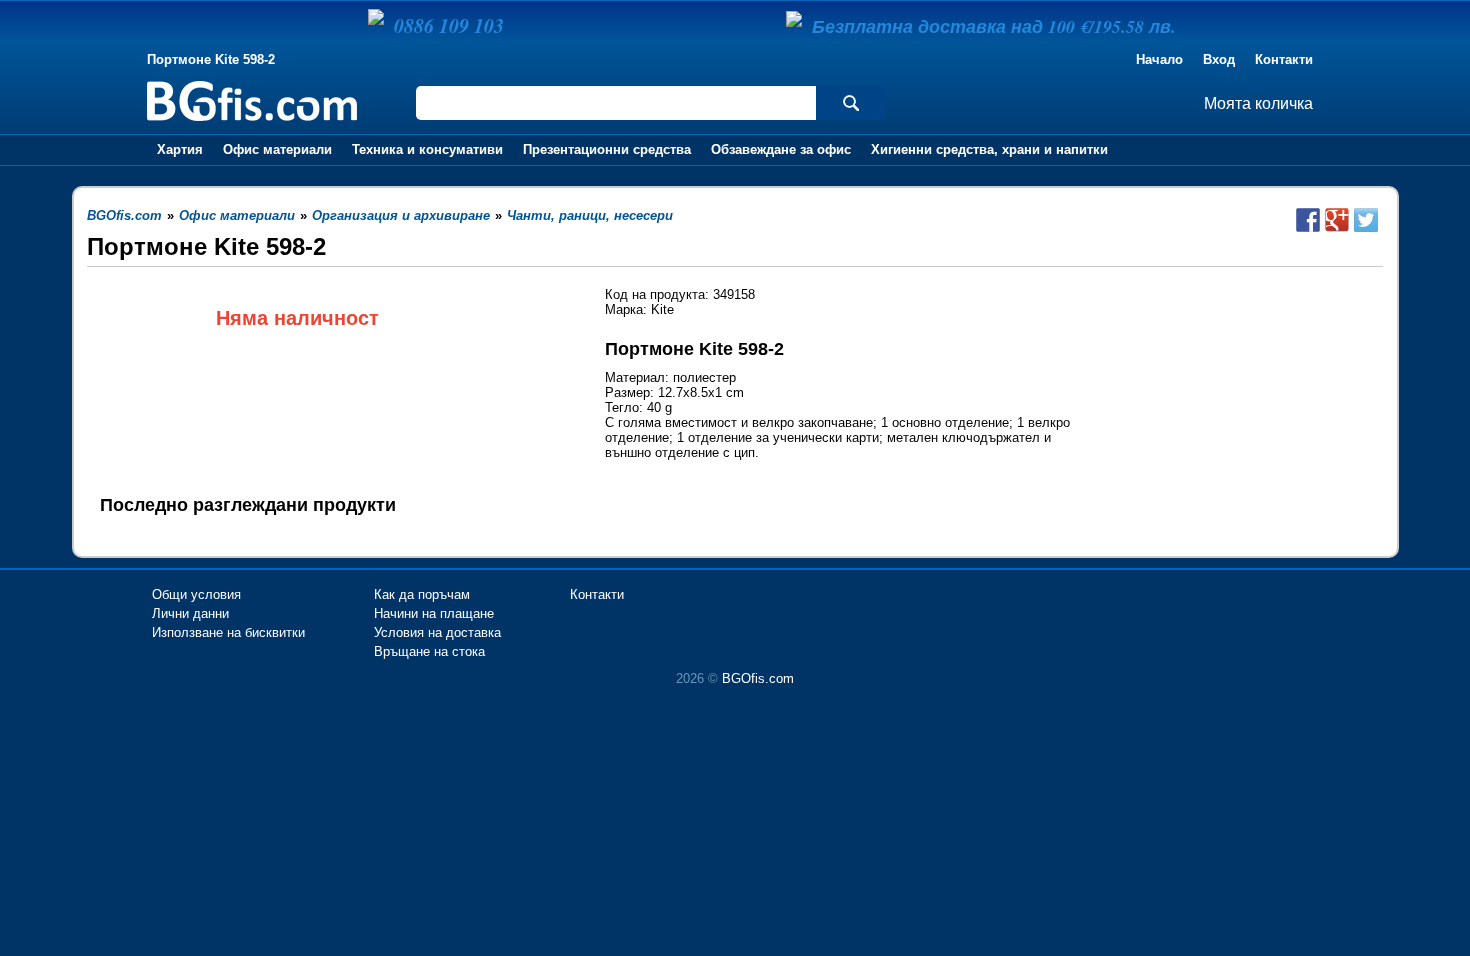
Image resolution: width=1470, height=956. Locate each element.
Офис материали (277, 149)
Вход (1219, 59)
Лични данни (190, 613)
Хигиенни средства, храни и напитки (989, 149)
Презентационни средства (607, 149)
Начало (1159, 59)
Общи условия (196, 594)
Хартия (180, 149)
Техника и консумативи (427, 149)
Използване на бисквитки (228, 632)
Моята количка (1258, 103)
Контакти (1284, 59)
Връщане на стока (429, 651)
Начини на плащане (434, 613)
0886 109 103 (449, 25)
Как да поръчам (422, 594)
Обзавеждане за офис (781, 149)
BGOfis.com (758, 678)
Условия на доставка (437, 632)
